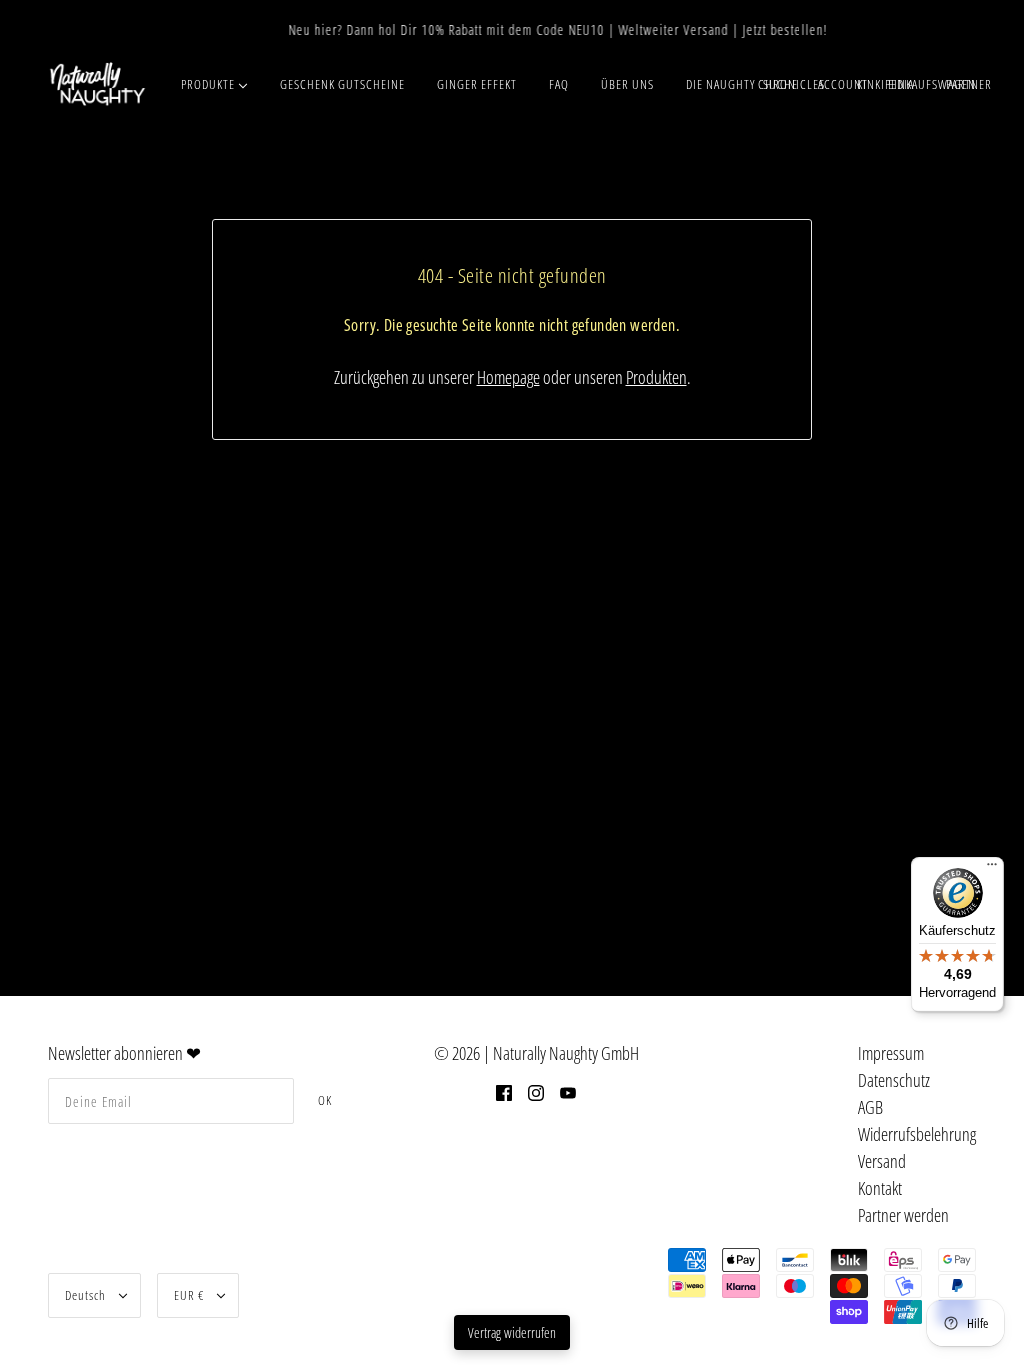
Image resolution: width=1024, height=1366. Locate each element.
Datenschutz (894, 1080)
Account (843, 84)
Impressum (891, 1053)
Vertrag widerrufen (512, 1332)
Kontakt (880, 1188)
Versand (882, 1161)
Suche (780, 84)
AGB (870, 1107)
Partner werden (903, 1215)
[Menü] (992, 869)
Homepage (508, 377)
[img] (504, 1091)
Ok (325, 1100)
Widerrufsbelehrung (917, 1134)
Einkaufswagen (932, 84)
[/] (97, 84)
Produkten (656, 377)
